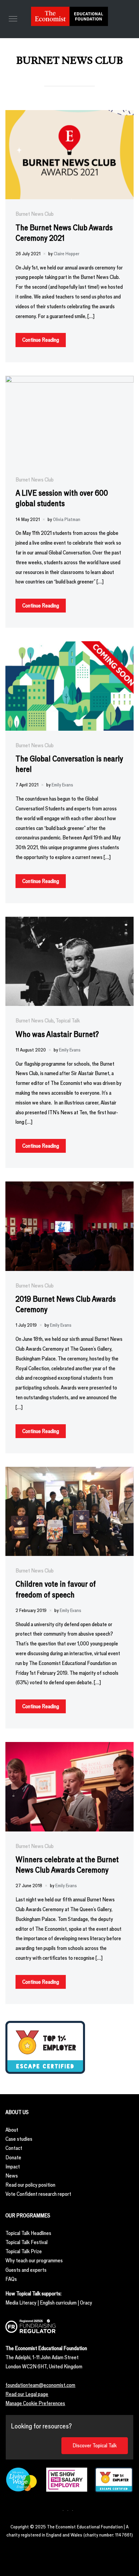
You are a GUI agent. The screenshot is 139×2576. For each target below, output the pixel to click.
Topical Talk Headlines (28, 2233)
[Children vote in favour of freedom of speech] (69, 1471)
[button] (13, 19)
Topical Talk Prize (24, 2251)
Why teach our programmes (34, 2260)
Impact (13, 2167)
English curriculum (58, 2303)
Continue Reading (41, 340)
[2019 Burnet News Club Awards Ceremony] (69, 1186)
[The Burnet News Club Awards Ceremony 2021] (69, 115)
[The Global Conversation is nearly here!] (69, 646)
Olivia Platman (67, 519)
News (12, 2176)
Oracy (86, 2303)
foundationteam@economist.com (40, 2385)
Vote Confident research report (38, 2194)
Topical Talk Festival (26, 2242)
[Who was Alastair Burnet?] (69, 921)
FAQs (11, 2279)
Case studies (19, 2139)
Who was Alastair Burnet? (57, 1034)
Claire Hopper (66, 254)
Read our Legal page (27, 2394)
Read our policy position (30, 2185)
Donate (13, 2157)
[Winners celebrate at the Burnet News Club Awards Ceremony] (69, 1747)
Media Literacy (21, 2303)
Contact (14, 2148)
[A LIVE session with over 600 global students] (69, 380)
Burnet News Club (35, 214)
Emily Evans (62, 785)
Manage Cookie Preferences (35, 2403)
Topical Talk (68, 1021)
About (12, 2130)
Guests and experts (26, 2270)
